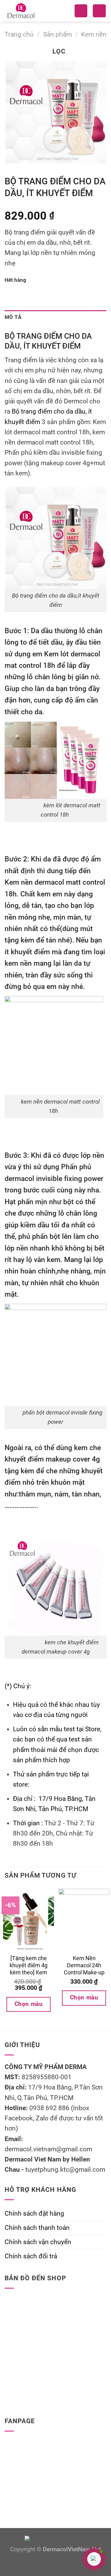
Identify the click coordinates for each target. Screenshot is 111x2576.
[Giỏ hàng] (99, 11)
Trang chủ (19, 34)
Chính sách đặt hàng (34, 2213)
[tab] (55, 318)
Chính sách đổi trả (31, 2256)
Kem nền (94, 34)
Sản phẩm (58, 34)
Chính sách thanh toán (37, 2228)
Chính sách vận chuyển (38, 2242)
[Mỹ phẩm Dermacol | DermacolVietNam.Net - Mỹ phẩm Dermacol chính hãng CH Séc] (31, 11)
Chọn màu (29, 2004)
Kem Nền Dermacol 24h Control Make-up (84, 1965)
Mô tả (13, 317)
